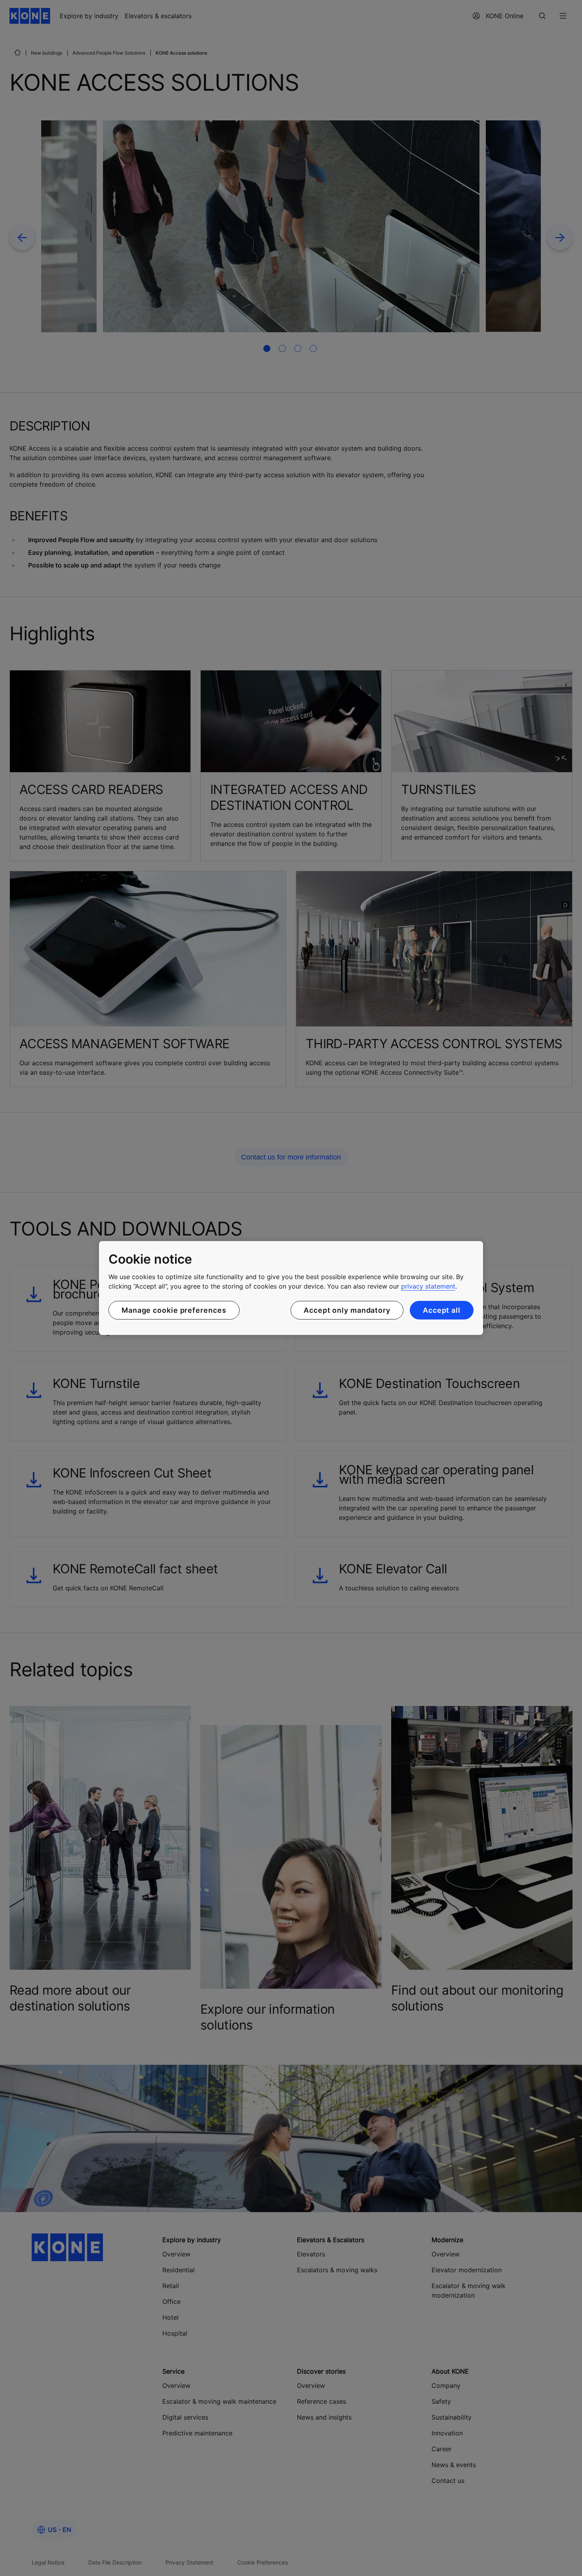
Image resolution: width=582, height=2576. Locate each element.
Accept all (442, 1310)
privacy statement (428, 1286)
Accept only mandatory (347, 1310)
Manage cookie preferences (174, 1310)
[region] (291, 1288)
